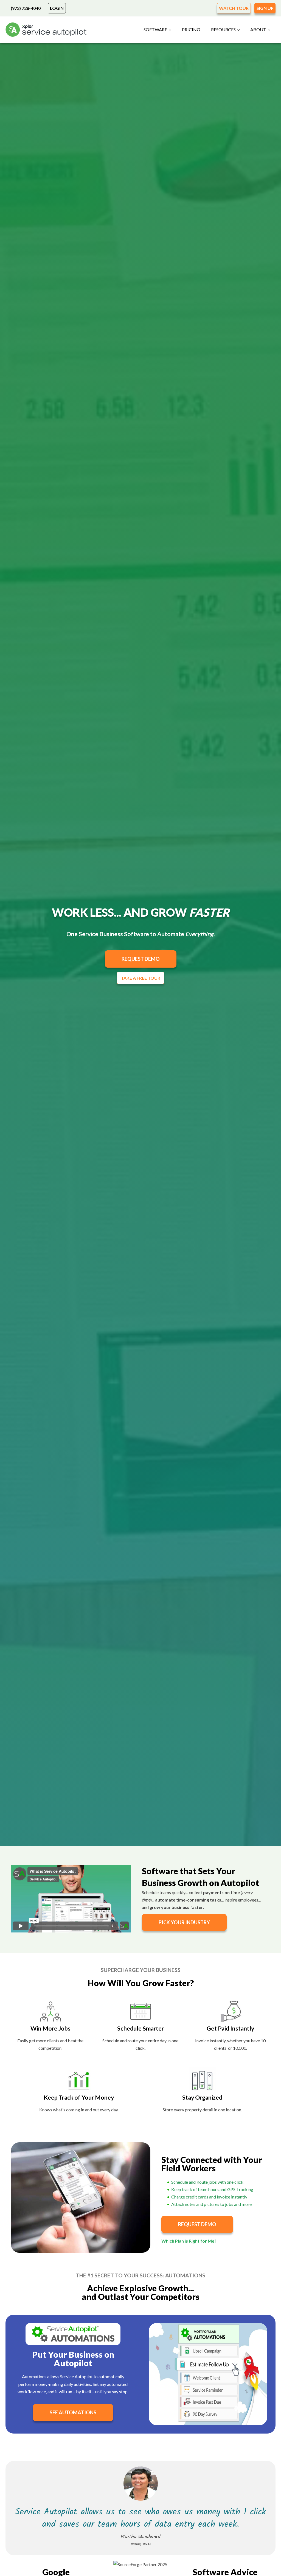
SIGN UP (265, 8)
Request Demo (141, 959)
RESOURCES (223, 29)
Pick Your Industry (184, 1922)
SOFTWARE (155, 29)
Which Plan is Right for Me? (189, 2241)
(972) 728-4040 (26, 8)
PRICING (191, 29)
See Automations (73, 2412)
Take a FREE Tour (140, 978)
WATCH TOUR (234, 8)
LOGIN (57, 8)
